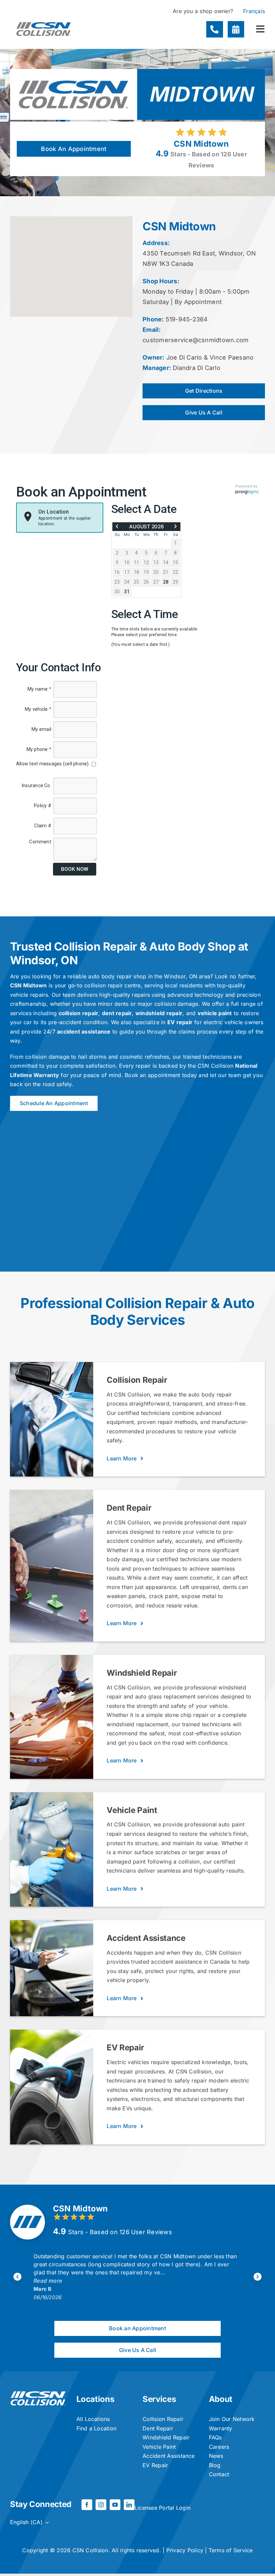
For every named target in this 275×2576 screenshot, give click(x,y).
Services (159, 2399)
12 (146, 562)
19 (146, 572)
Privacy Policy (185, 2550)
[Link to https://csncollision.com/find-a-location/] (236, 29)
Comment (40, 842)
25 (136, 582)
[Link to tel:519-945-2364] (214, 29)
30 (117, 592)
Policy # (43, 806)
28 (166, 582)
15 (175, 562)
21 (166, 572)
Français (254, 11)
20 (156, 572)
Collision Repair (163, 2419)
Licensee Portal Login (162, 2508)
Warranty (221, 2428)
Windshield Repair (166, 2437)
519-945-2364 (187, 319)
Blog (215, 2465)
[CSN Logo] (44, 19)
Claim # (43, 826)
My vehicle (38, 709)
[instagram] (101, 2505)
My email (41, 729)
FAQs (215, 2437)
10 (127, 562)
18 (136, 572)
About (221, 2399)
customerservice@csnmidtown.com (196, 340)
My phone (39, 749)
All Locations (93, 2419)
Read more (48, 2273)
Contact (219, 2474)
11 (136, 562)
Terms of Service (231, 2550)
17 (127, 572)
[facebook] (87, 2505)
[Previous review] (17, 2277)
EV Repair (155, 2465)
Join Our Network (232, 2419)
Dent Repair (158, 2428)
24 (127, 582)
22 (175, 572)
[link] (117, 526)
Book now (75, 869)
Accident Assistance (169, 2456)
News (216, 2456)
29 (175, 582)
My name (39, 689)
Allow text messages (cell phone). (53, 764)
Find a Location (97, 2428)
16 (117, 572)
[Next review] (258, 2277)
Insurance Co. (37, 785)
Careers (219, 2447)
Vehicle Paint (159, 2447)
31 (127, 592)
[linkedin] (129, 2505)
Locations (95, 2399)
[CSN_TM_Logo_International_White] (38, 2394)
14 (166, 562)
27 (156, 582)
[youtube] (115, 2505)
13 (156, 562)
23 (117, 582)
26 (146, 582)
